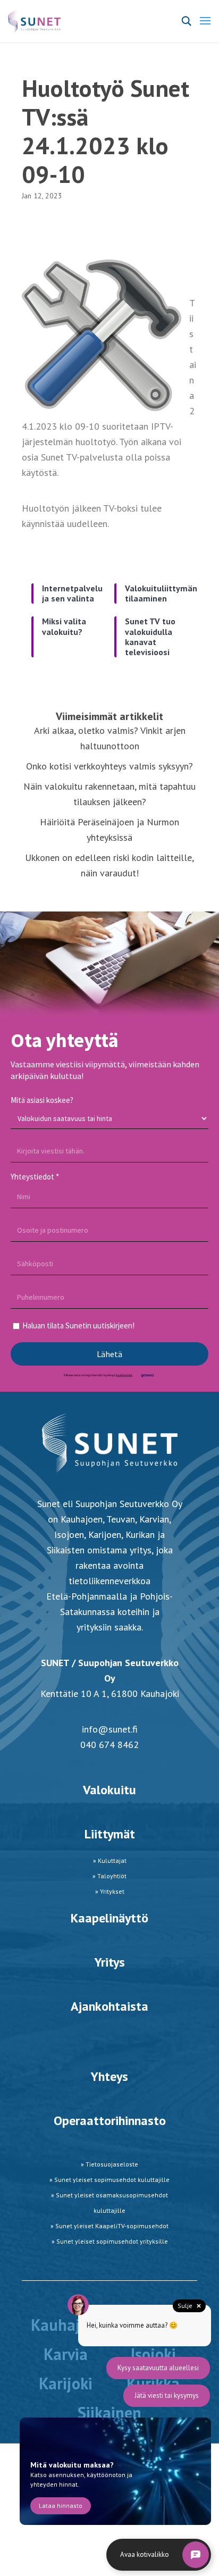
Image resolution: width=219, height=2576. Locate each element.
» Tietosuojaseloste (109, 2164)
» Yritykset (110, 1891)
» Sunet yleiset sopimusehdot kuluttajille (109, 2180)
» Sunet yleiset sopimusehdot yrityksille (110, 2241)
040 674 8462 (109, 1745)
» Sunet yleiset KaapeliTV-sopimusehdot (109, 2226)
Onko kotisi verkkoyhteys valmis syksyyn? (109, 766)
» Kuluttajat (110, 1860)
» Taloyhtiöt (109, 1876)
